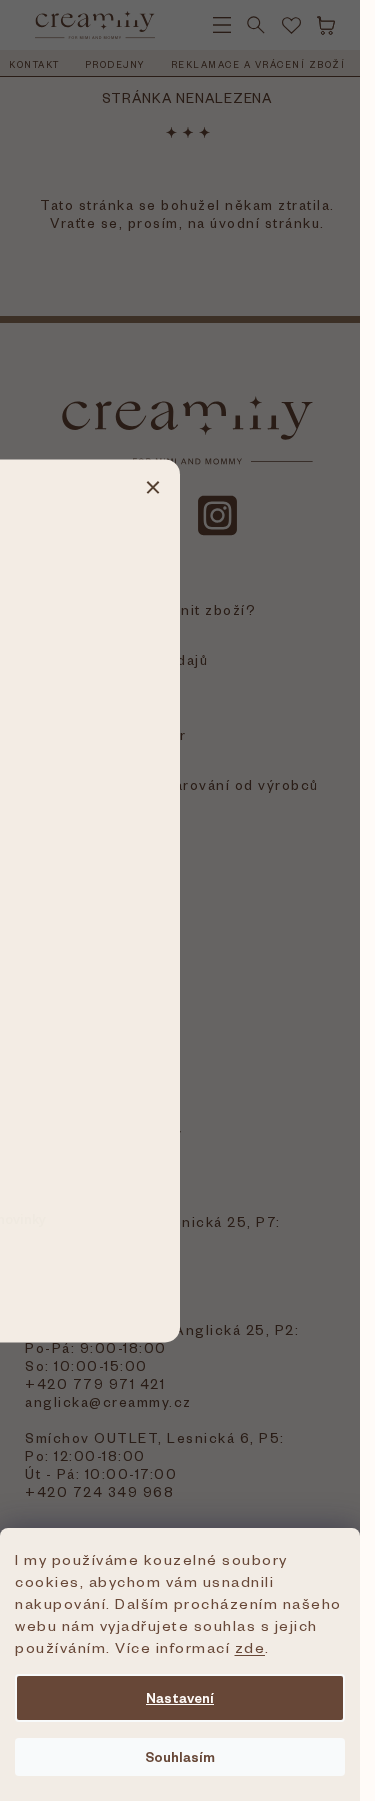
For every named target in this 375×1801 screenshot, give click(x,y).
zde (250, 1647)
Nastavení (180, 1697)
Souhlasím (180, 1756)
